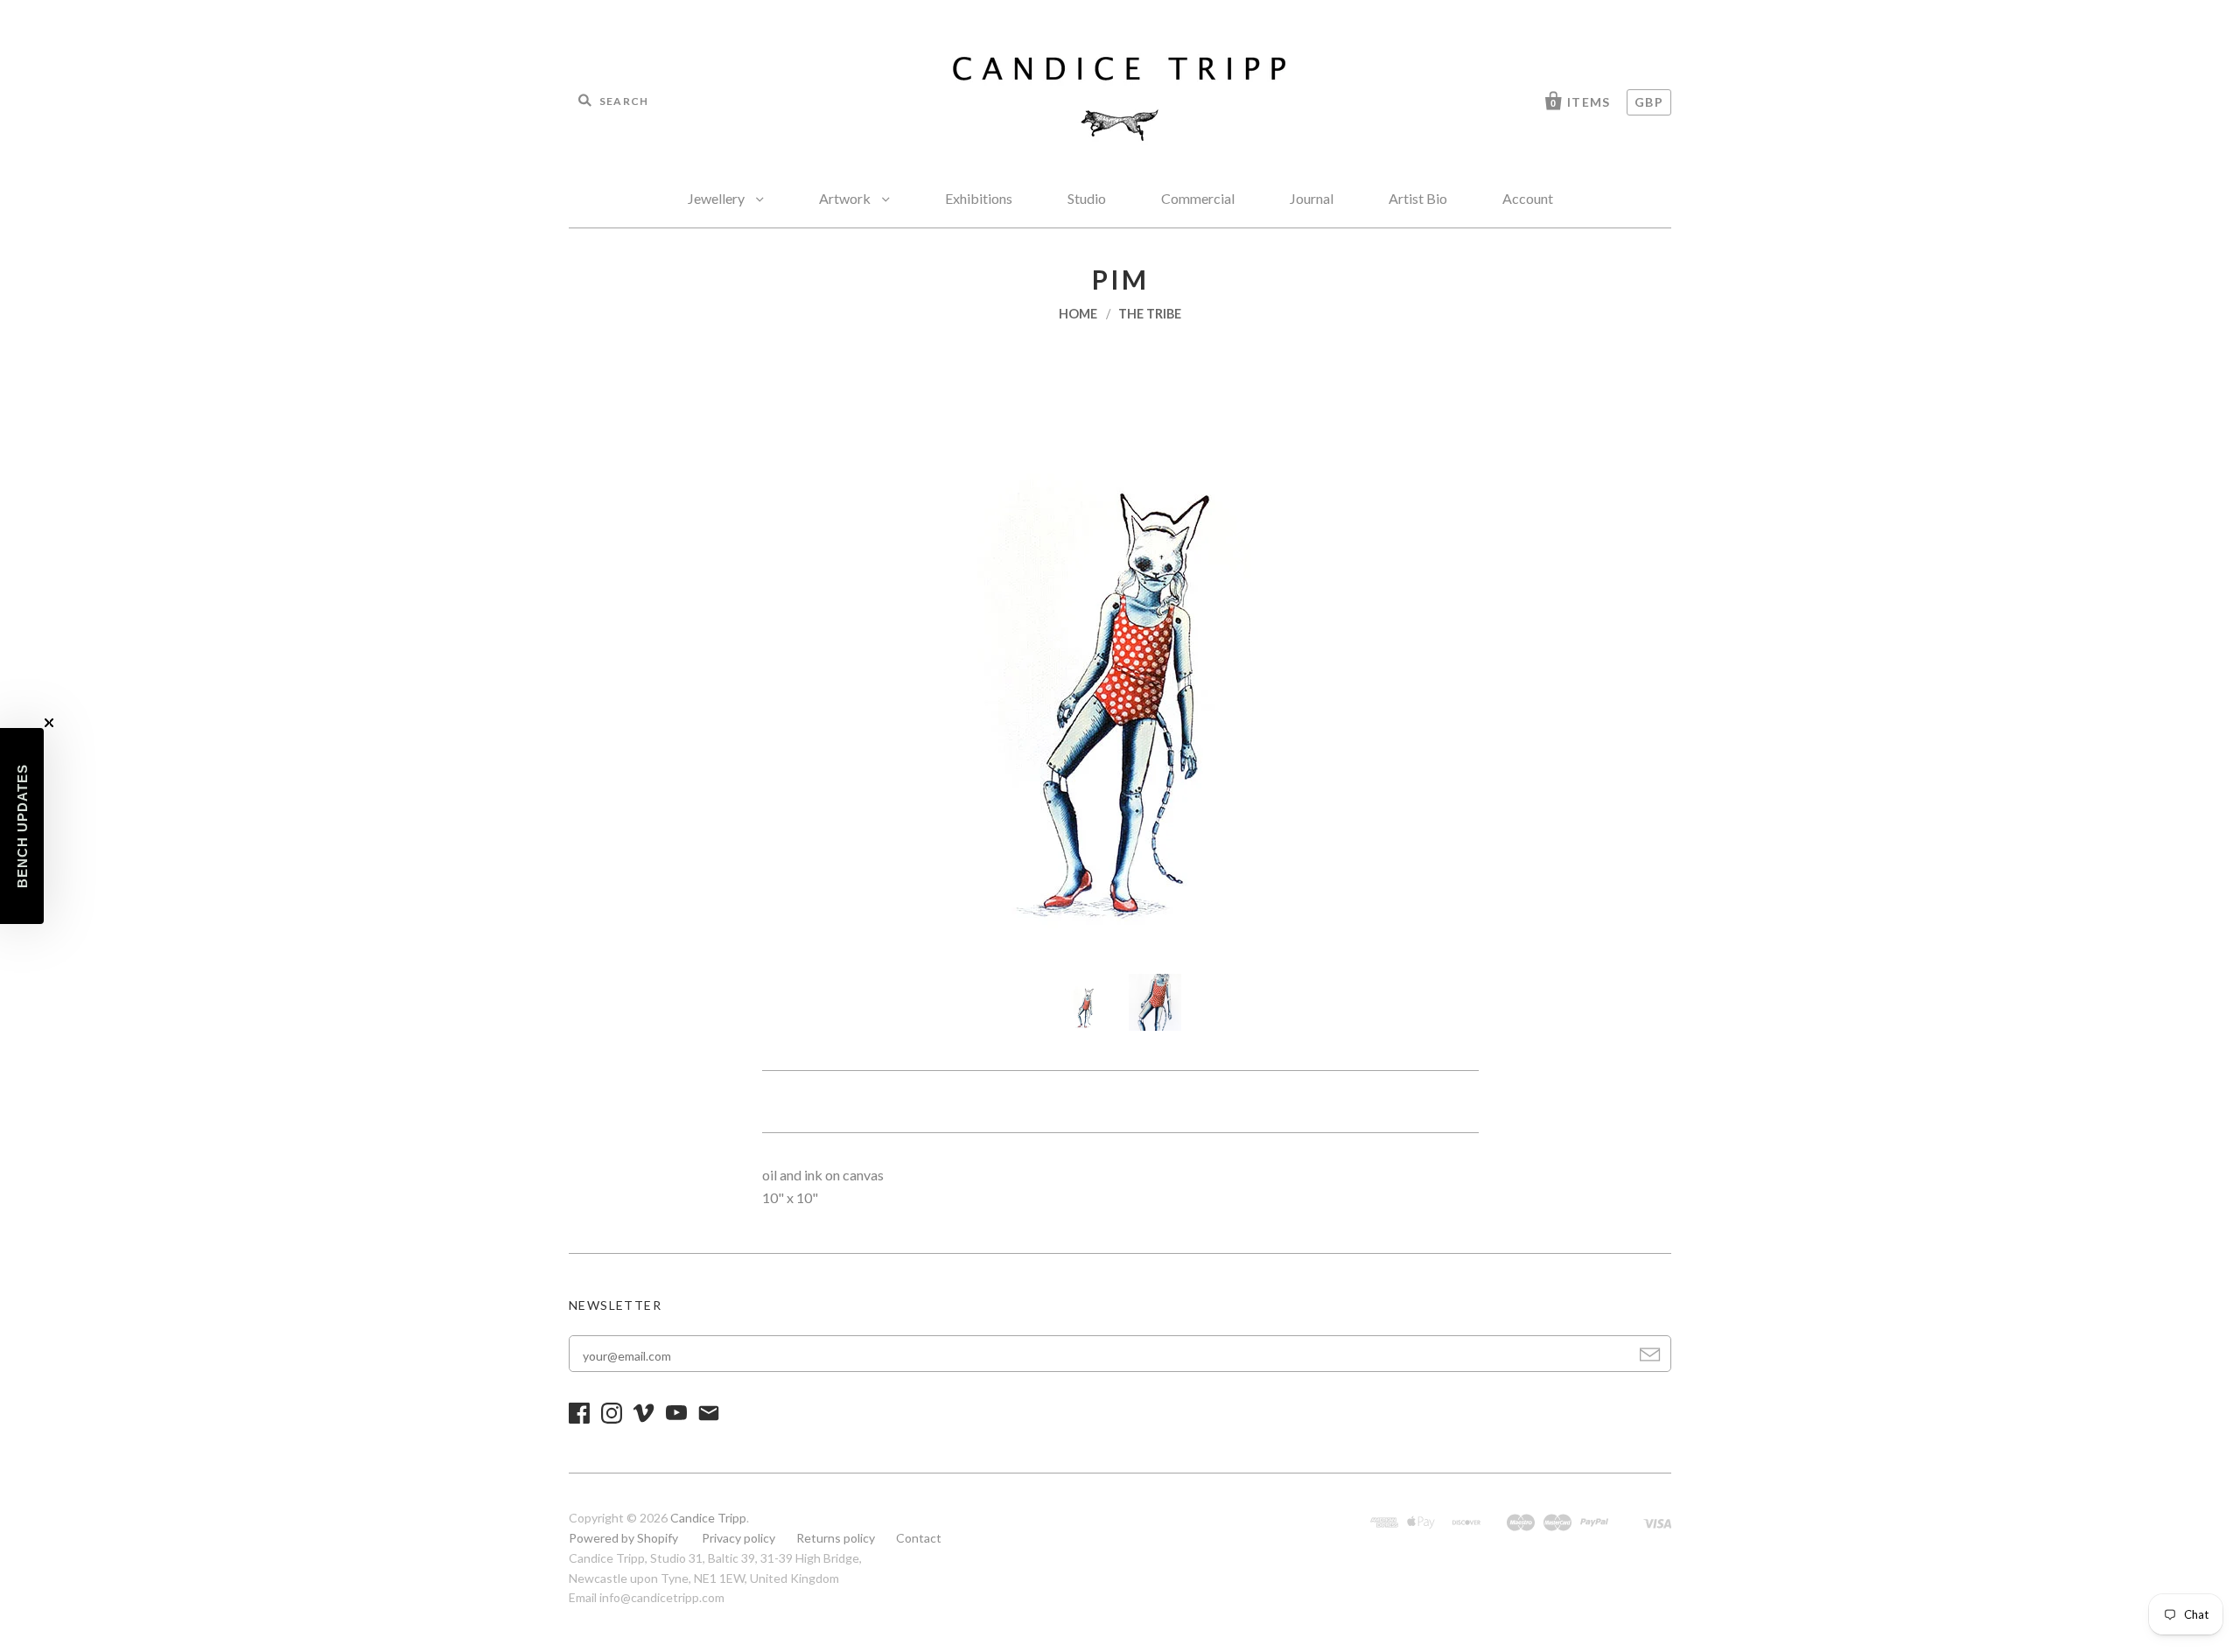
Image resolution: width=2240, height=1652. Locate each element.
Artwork (846, 198)
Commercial (1198, 198)
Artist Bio (1418, 198)
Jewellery (717, 198)
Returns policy (836, 1538)
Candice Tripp (708, 1518)
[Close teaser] (49, 723)
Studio (1087, 198)
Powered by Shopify (623, 1538)
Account (1528, 198)
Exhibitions (979, 198)
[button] (22, 826)
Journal (1312, 198)
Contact (919, 1538)
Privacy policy (738, 1538)
